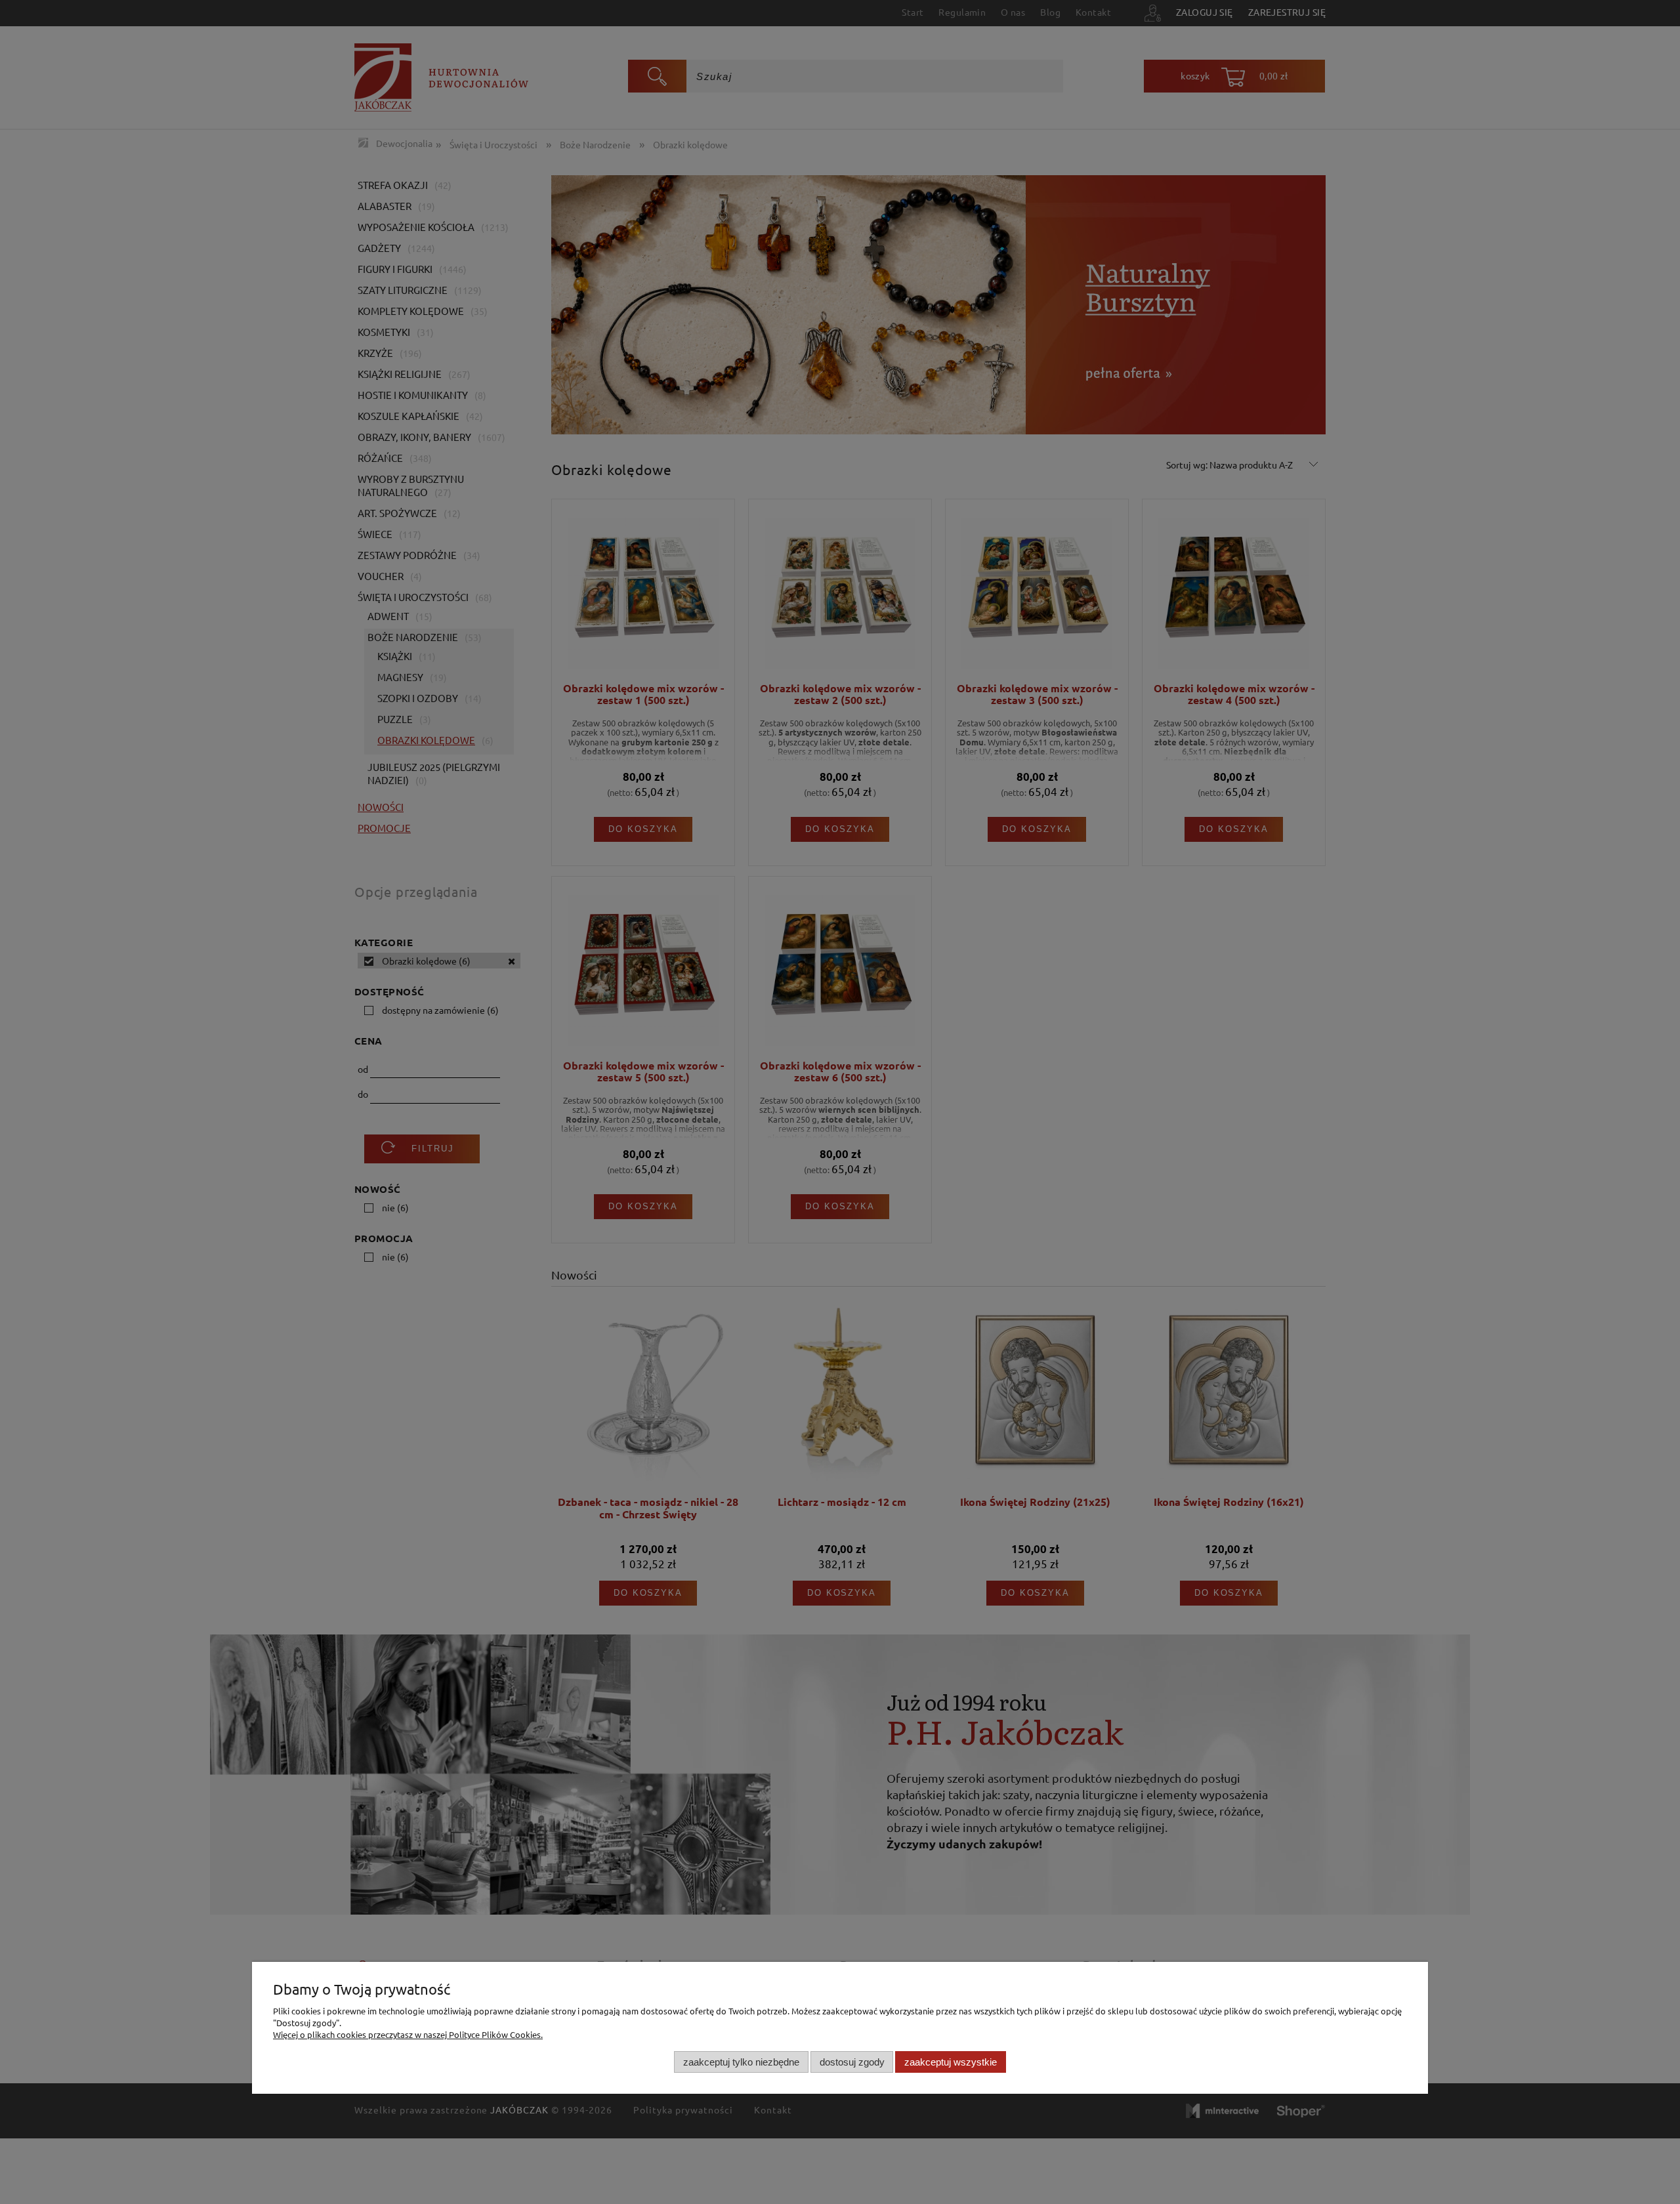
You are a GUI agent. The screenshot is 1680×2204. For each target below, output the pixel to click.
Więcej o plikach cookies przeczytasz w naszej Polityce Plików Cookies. (408, 2034)
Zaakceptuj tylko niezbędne (741, 2062)
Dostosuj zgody (852, 2062)
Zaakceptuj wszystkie (951, 2062)
